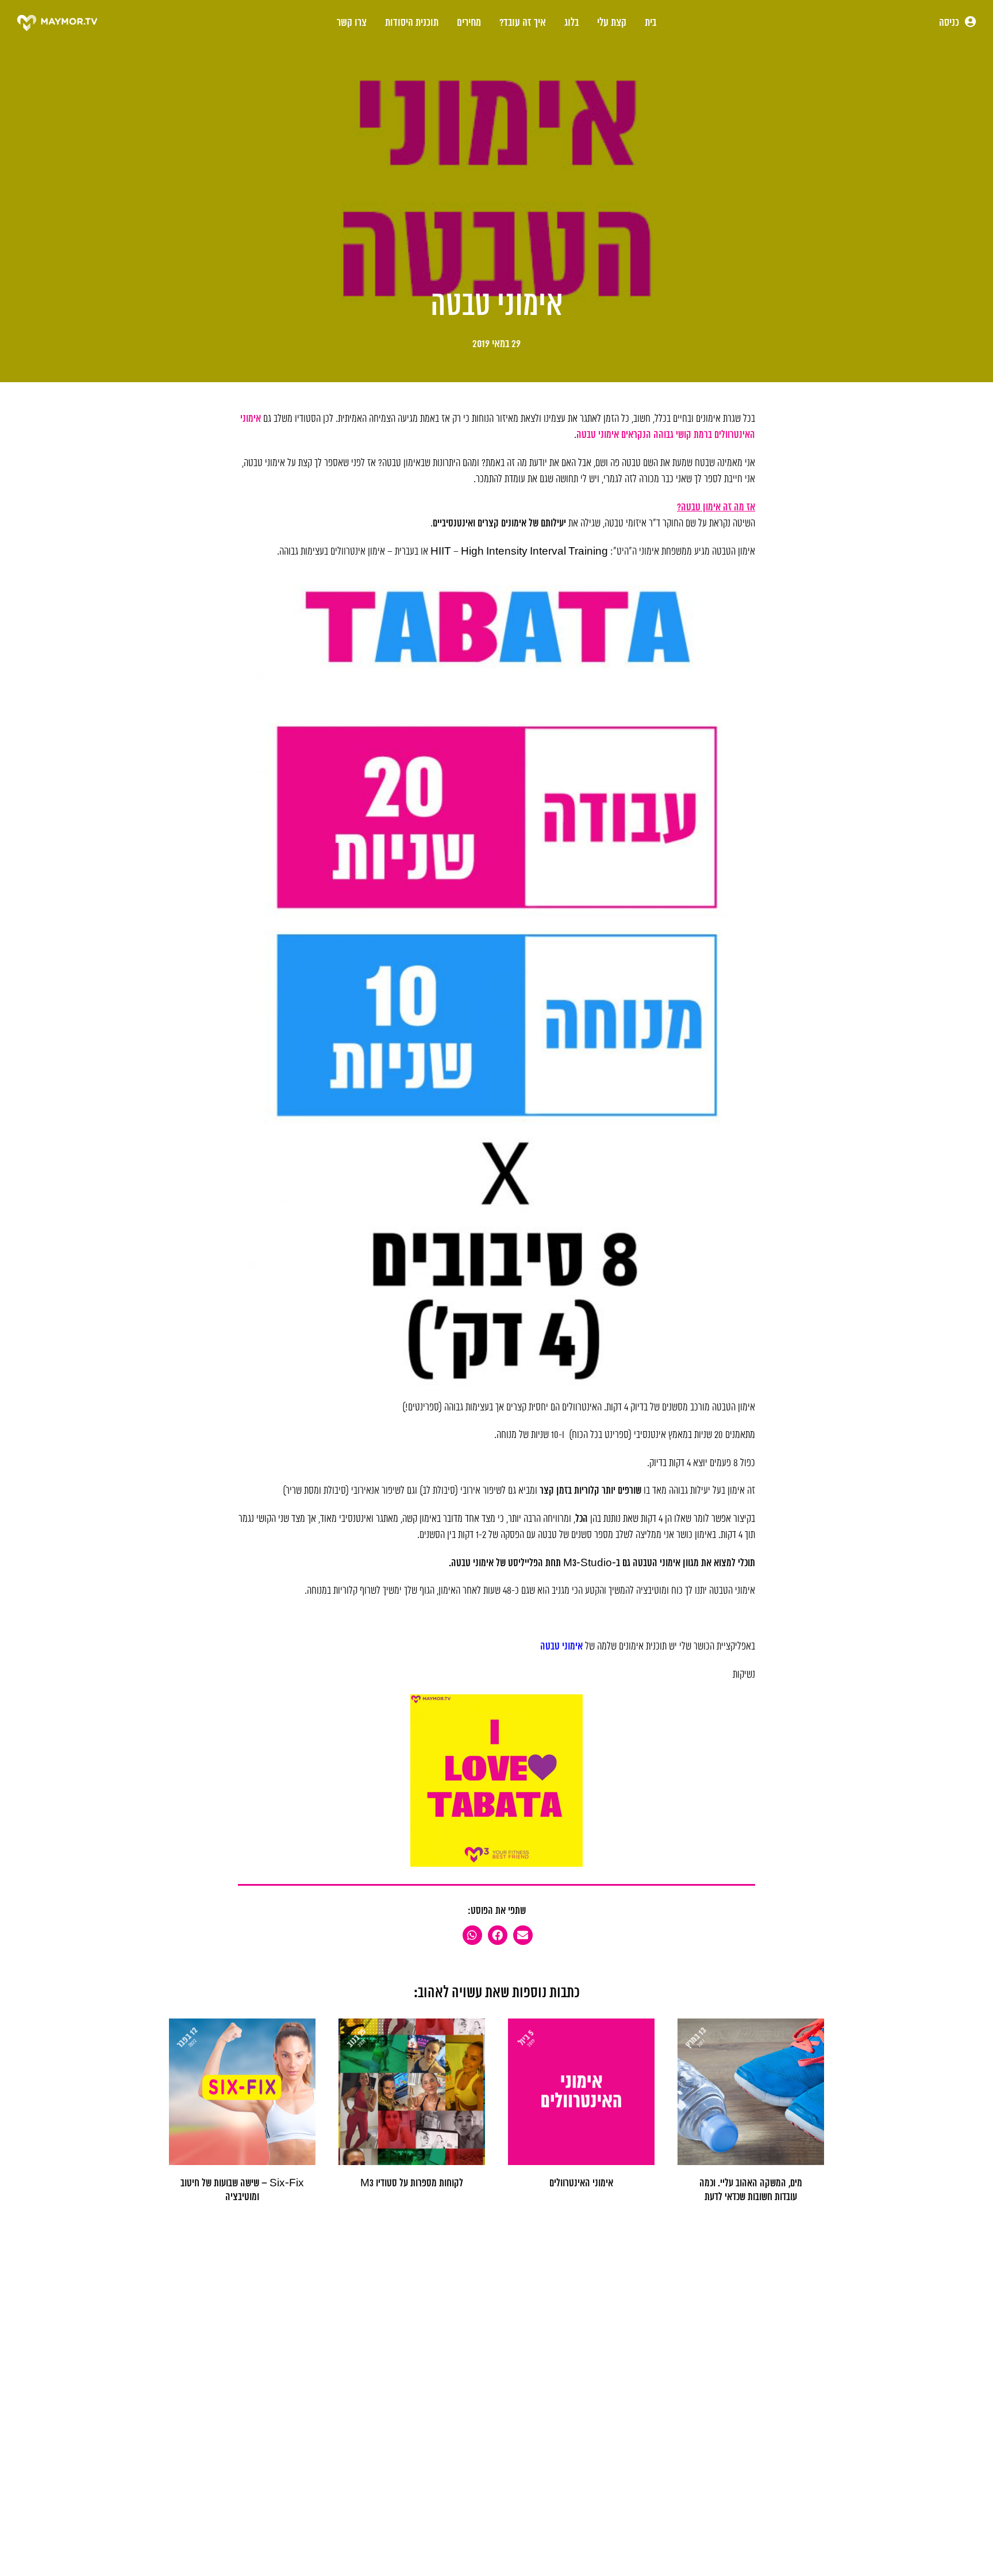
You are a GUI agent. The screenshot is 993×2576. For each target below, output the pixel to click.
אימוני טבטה (561, 1647)
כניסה (950, 23)
